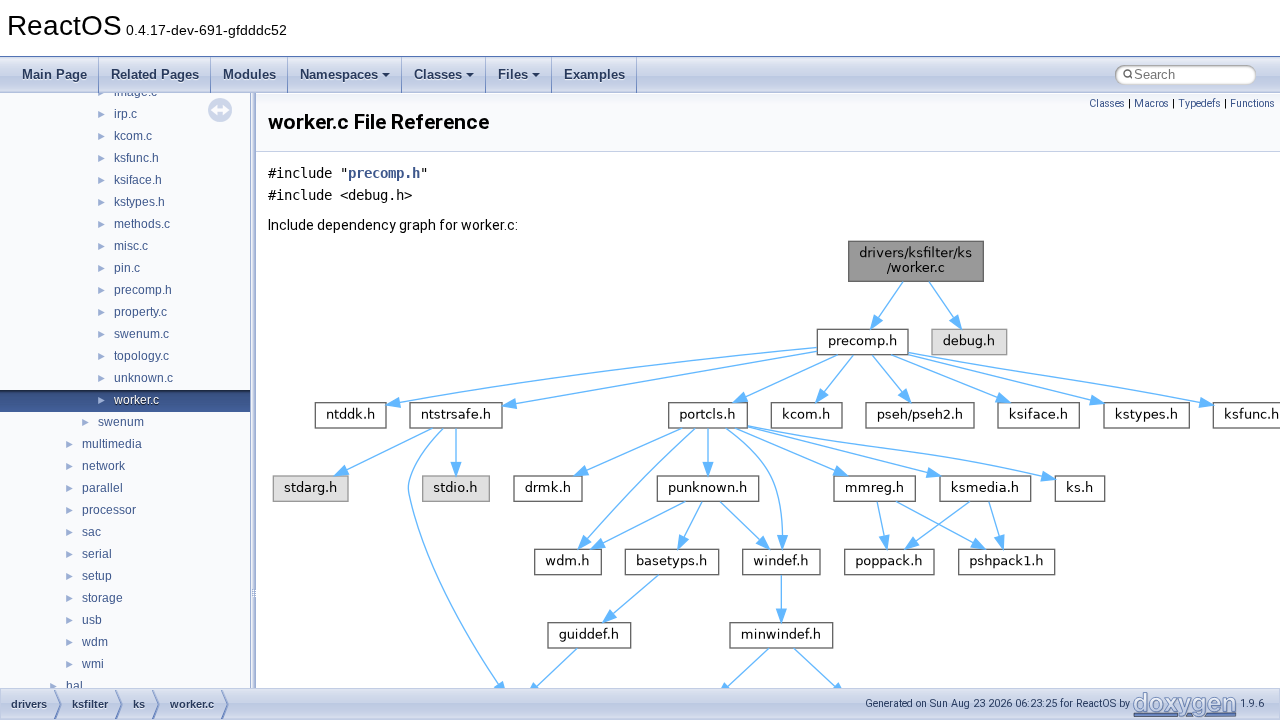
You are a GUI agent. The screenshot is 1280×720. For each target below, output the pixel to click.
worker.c (136, 400)
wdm (95, 642)
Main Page (54, 74)
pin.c (127, 268)
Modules (249, 74)
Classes (438, 74)
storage (102, 598)
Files (513, 74)
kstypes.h (139, 202)
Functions (1252, 103)
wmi (93, 664)
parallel (102, 488)
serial (97, 554)
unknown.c (143, 378)
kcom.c (133, 136)
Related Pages (155, 74)
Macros (1151, 103)
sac (91, 532)
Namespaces (339, 74)
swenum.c (141, 334)
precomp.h (143, 290)
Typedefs (1199, 103)
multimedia (112, 444)
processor (109, 510)
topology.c (141, 356)
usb (92, 620)
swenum (121, 422)
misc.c (131, 246)
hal (74, 686)
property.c (140, 312)
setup (97, 576)
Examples (594, 74)
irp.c (125, 114)
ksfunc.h (136, 158)
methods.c (142, 224)
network (103, 466)
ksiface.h (138, 180)
